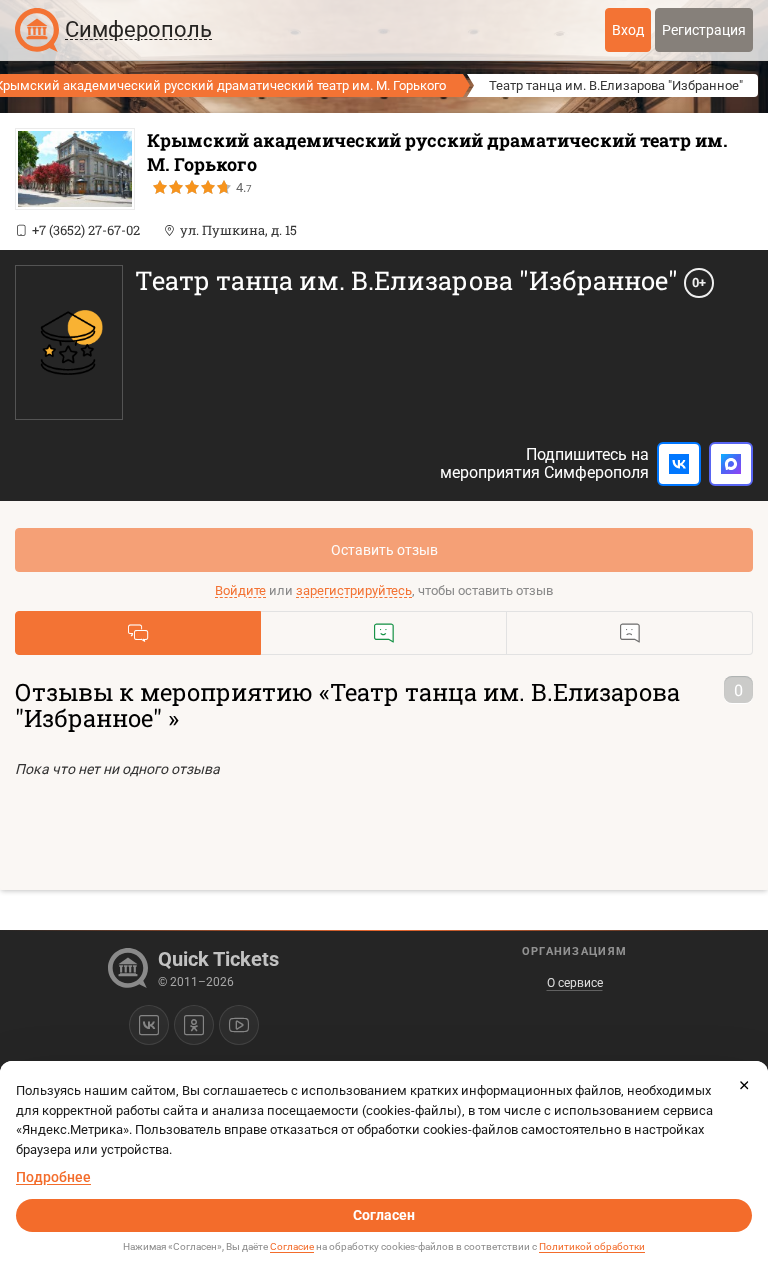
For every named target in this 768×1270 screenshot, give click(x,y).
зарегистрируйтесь (354, 590)
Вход (628, 30)
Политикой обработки (592, 1246)
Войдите (240, 590)
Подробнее (53, 1177)
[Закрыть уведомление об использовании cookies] (744, 1085)
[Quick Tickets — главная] (37, 30)
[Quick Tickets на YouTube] (239, 1025)
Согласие (292, 1246)
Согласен (384, 1215)
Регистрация (704, 30)
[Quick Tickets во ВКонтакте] (149, 1025)
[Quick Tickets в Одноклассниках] (194, 1025)
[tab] (138, 633)
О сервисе (575, 983)
